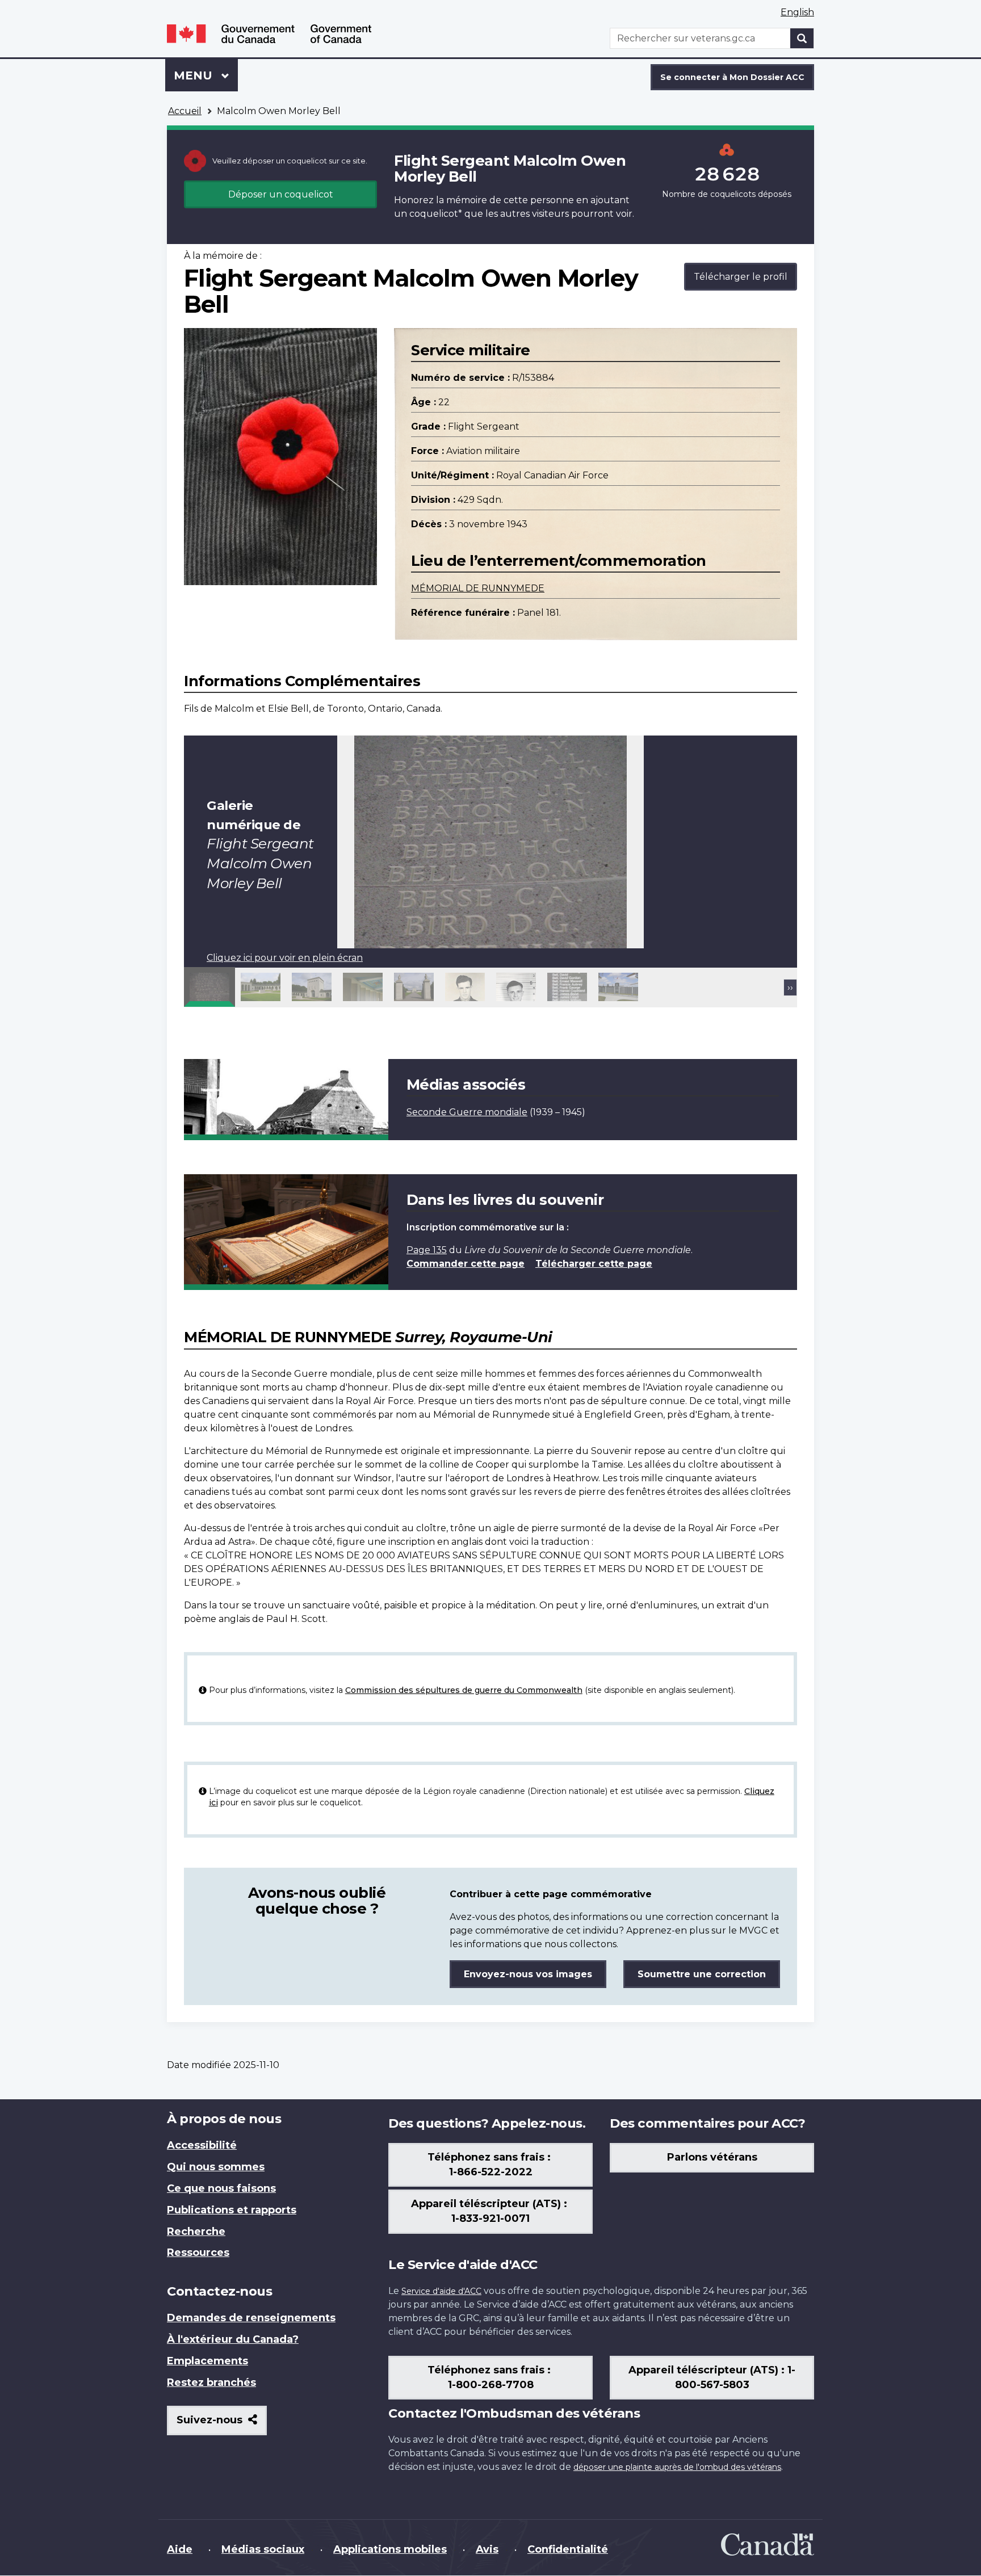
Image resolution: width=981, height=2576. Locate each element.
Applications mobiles (390, 2549)
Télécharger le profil (741, 277)
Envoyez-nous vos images (528, 1974)
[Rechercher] (802, 38)
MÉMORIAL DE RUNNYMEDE (478, 588)
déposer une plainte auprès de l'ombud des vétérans (677, 2467)
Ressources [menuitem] (198, 2253)
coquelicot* (436, 214)
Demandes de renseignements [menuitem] (251, 2318)
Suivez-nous (222, 2424)
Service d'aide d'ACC (441, 2291)
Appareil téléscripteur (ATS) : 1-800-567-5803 (712, 2377)
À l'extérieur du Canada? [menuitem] (233, 2339)
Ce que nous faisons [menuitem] (221, 2188)
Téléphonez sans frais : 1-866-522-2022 (491, 2165)
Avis (487, 2549)
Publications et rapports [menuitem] (232, 2210)
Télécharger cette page (594, 1264)
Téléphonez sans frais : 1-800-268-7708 (491, 2377)
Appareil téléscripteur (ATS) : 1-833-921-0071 (491, 2211)
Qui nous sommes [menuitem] (216, 2167)
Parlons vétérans (712, 2157)
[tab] (209, 987)
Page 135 (427, 1250)
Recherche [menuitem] (196, 2232)
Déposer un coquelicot (281, 194)
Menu (206, 75)
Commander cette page (466, 1264)
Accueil (185, 111)
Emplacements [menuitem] (207, 2361)
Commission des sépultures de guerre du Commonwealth (464, 1690)
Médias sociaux (263, 2549)
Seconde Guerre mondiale (467, 1112)
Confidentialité (568, 2549)
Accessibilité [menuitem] (202, 2145)
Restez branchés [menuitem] (211, 2382)
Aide (180, 2549)
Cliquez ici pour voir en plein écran (285, 958)
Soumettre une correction (702, 1974)
